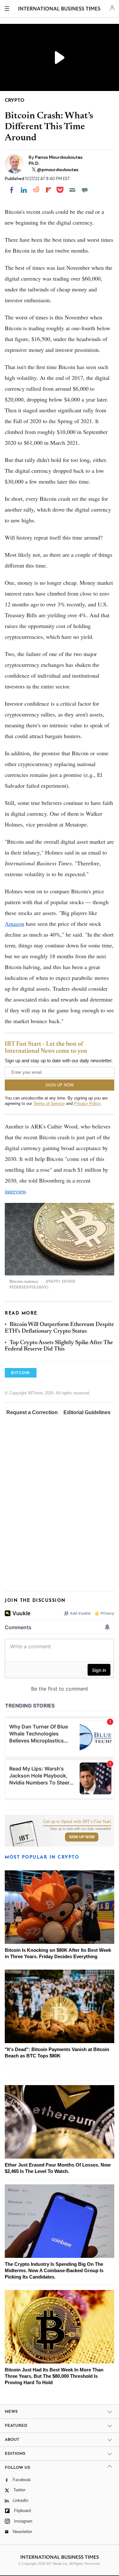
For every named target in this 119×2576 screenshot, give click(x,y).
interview (15, 1191)
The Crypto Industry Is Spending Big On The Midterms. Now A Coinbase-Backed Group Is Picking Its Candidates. (54, 2270)
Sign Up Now (82, 1837)
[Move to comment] (85, 190)
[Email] (72, 190)
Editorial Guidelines (87, 1412)
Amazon (14, 924)
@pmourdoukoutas (58, 170)
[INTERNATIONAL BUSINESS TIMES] (59, 10)
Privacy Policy (87, 1103)
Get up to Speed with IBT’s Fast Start (77, 1822)
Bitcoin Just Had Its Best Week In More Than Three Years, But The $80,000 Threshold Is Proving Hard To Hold (54, 2376)
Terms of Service (49, 1103)
